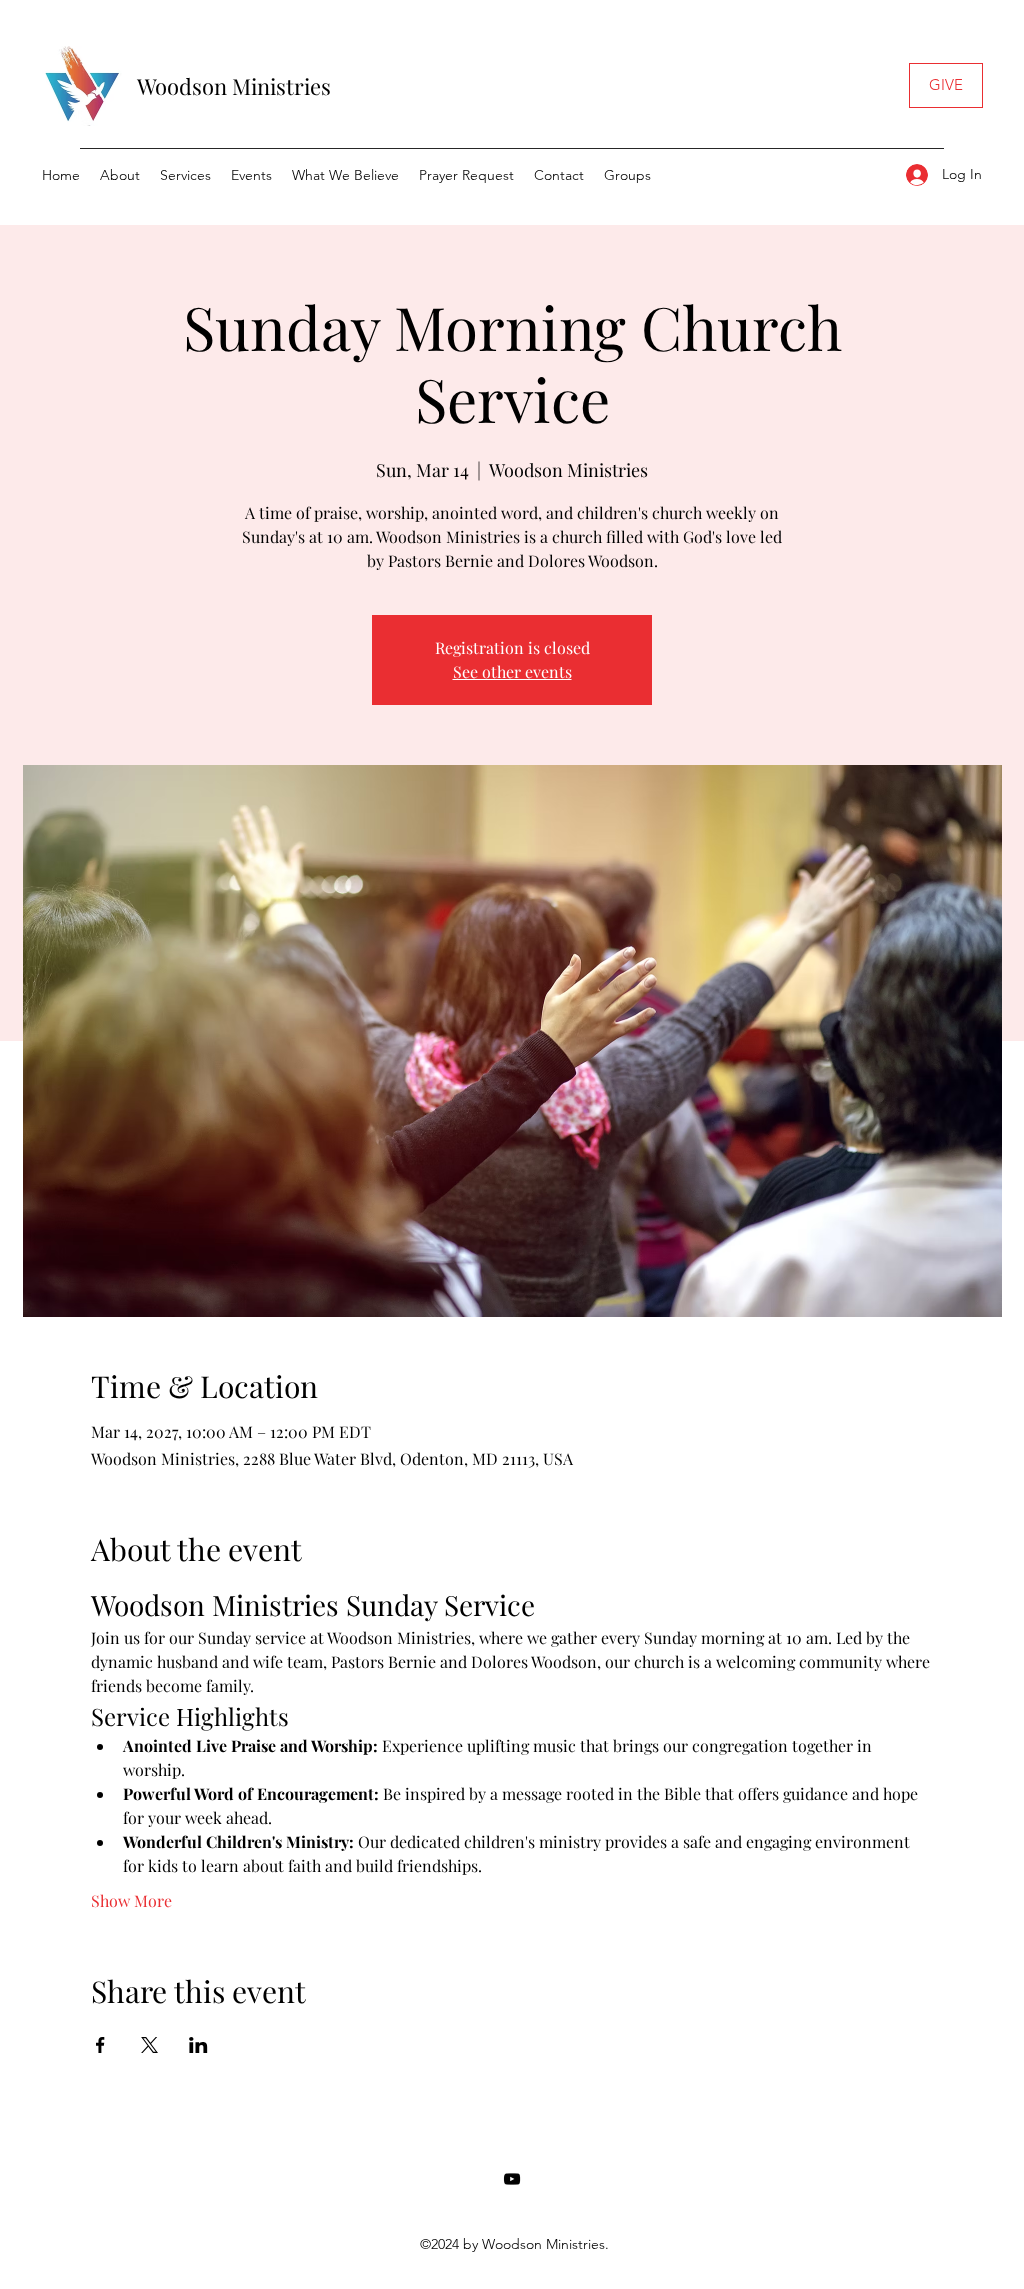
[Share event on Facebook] (100, 2045)
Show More (131, 1900)
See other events (512, 671)
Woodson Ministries (234, 86)
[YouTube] (512, 2179)
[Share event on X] (149, 2045)
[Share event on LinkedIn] (198, 2045)
